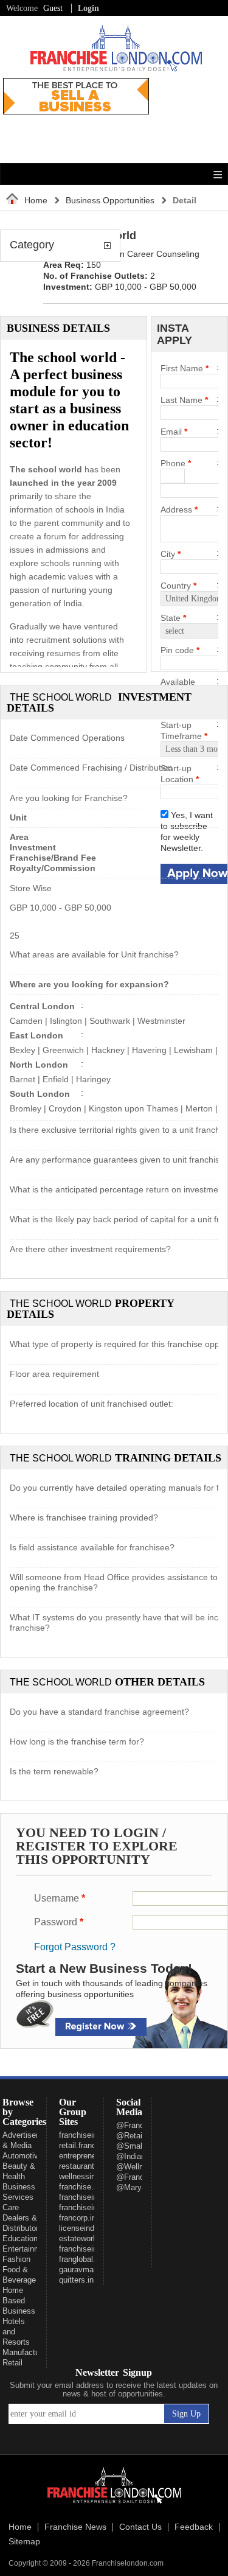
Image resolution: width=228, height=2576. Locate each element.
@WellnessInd (142, 2167)
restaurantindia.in (89, 2166)
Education (20, 2238)
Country (178, 586)
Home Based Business (19, 2301)
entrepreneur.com (89, 2156)
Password (59, 1922)
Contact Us (140, 2527)
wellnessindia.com (91, 2176)
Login (88, 8)
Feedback (194, 2527)
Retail (12, 2363)
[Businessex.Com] (76, 111)
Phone (176, 463)
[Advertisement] (181, 116)
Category (32, 245)
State (173, 618)
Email (174, 432)
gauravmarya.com (91, 2270)
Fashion (16, 2259)
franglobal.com (85, 2259)
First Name (185, 368)
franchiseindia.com (92, 2135)
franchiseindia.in (88, 2207)
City (171, 554)
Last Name (184, 400)
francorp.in (78, 2218)
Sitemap (24, 2542)
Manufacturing (27, 2352)
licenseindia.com (88, 2228)
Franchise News (75, 2527)
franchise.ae (81, 2187)
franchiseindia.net (90, 2197)
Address (179, 509)
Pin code (180, 650)
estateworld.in (83, 2238)
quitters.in (76, 2280)
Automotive (22, 2156)
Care (11, 2207)
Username (60, 1898)
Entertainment (27, 2249)
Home (36, 200)
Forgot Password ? (75, 1947)
